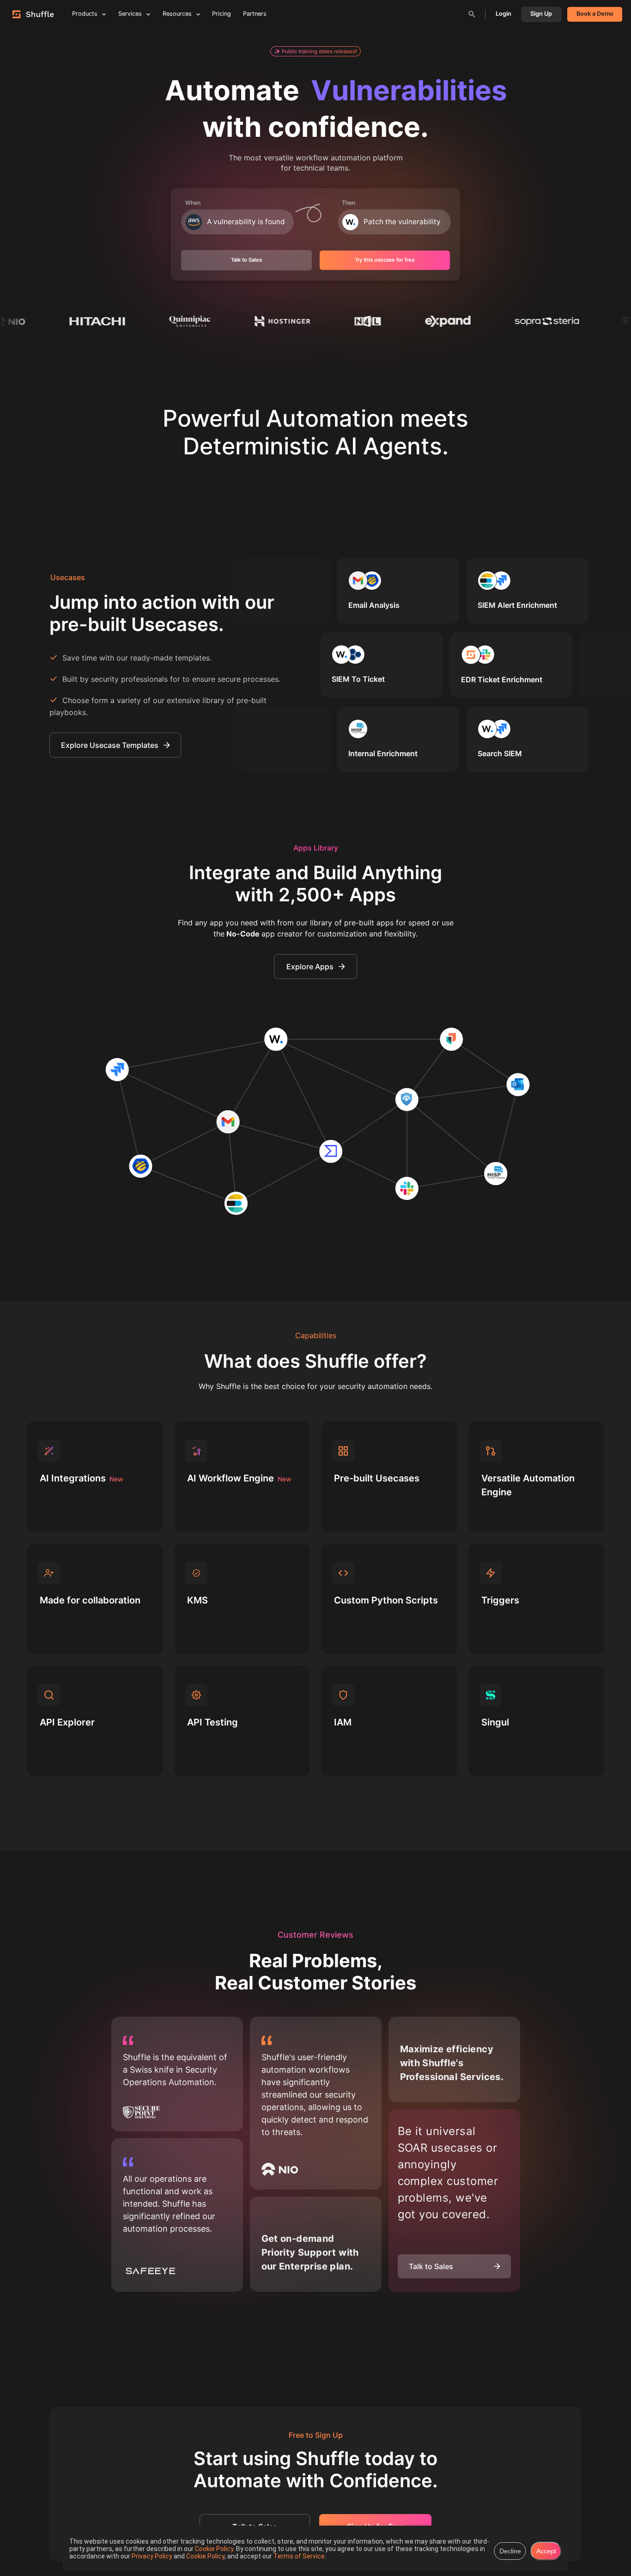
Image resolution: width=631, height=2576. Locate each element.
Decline (510, 2551)
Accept (546, 2551)
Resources (177, 14)
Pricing (221, 14)
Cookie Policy (214, 2549)
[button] (316, 51)
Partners (255, 14)
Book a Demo (595, 14)
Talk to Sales (246, 260)
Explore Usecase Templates (110, 745)
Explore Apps (310, 967)
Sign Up (541, 14)
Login (504, 14)
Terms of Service (299, 2556)
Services (130, 14)
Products (85, 14)
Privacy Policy (153, 2556)
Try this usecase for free (385, 260)
